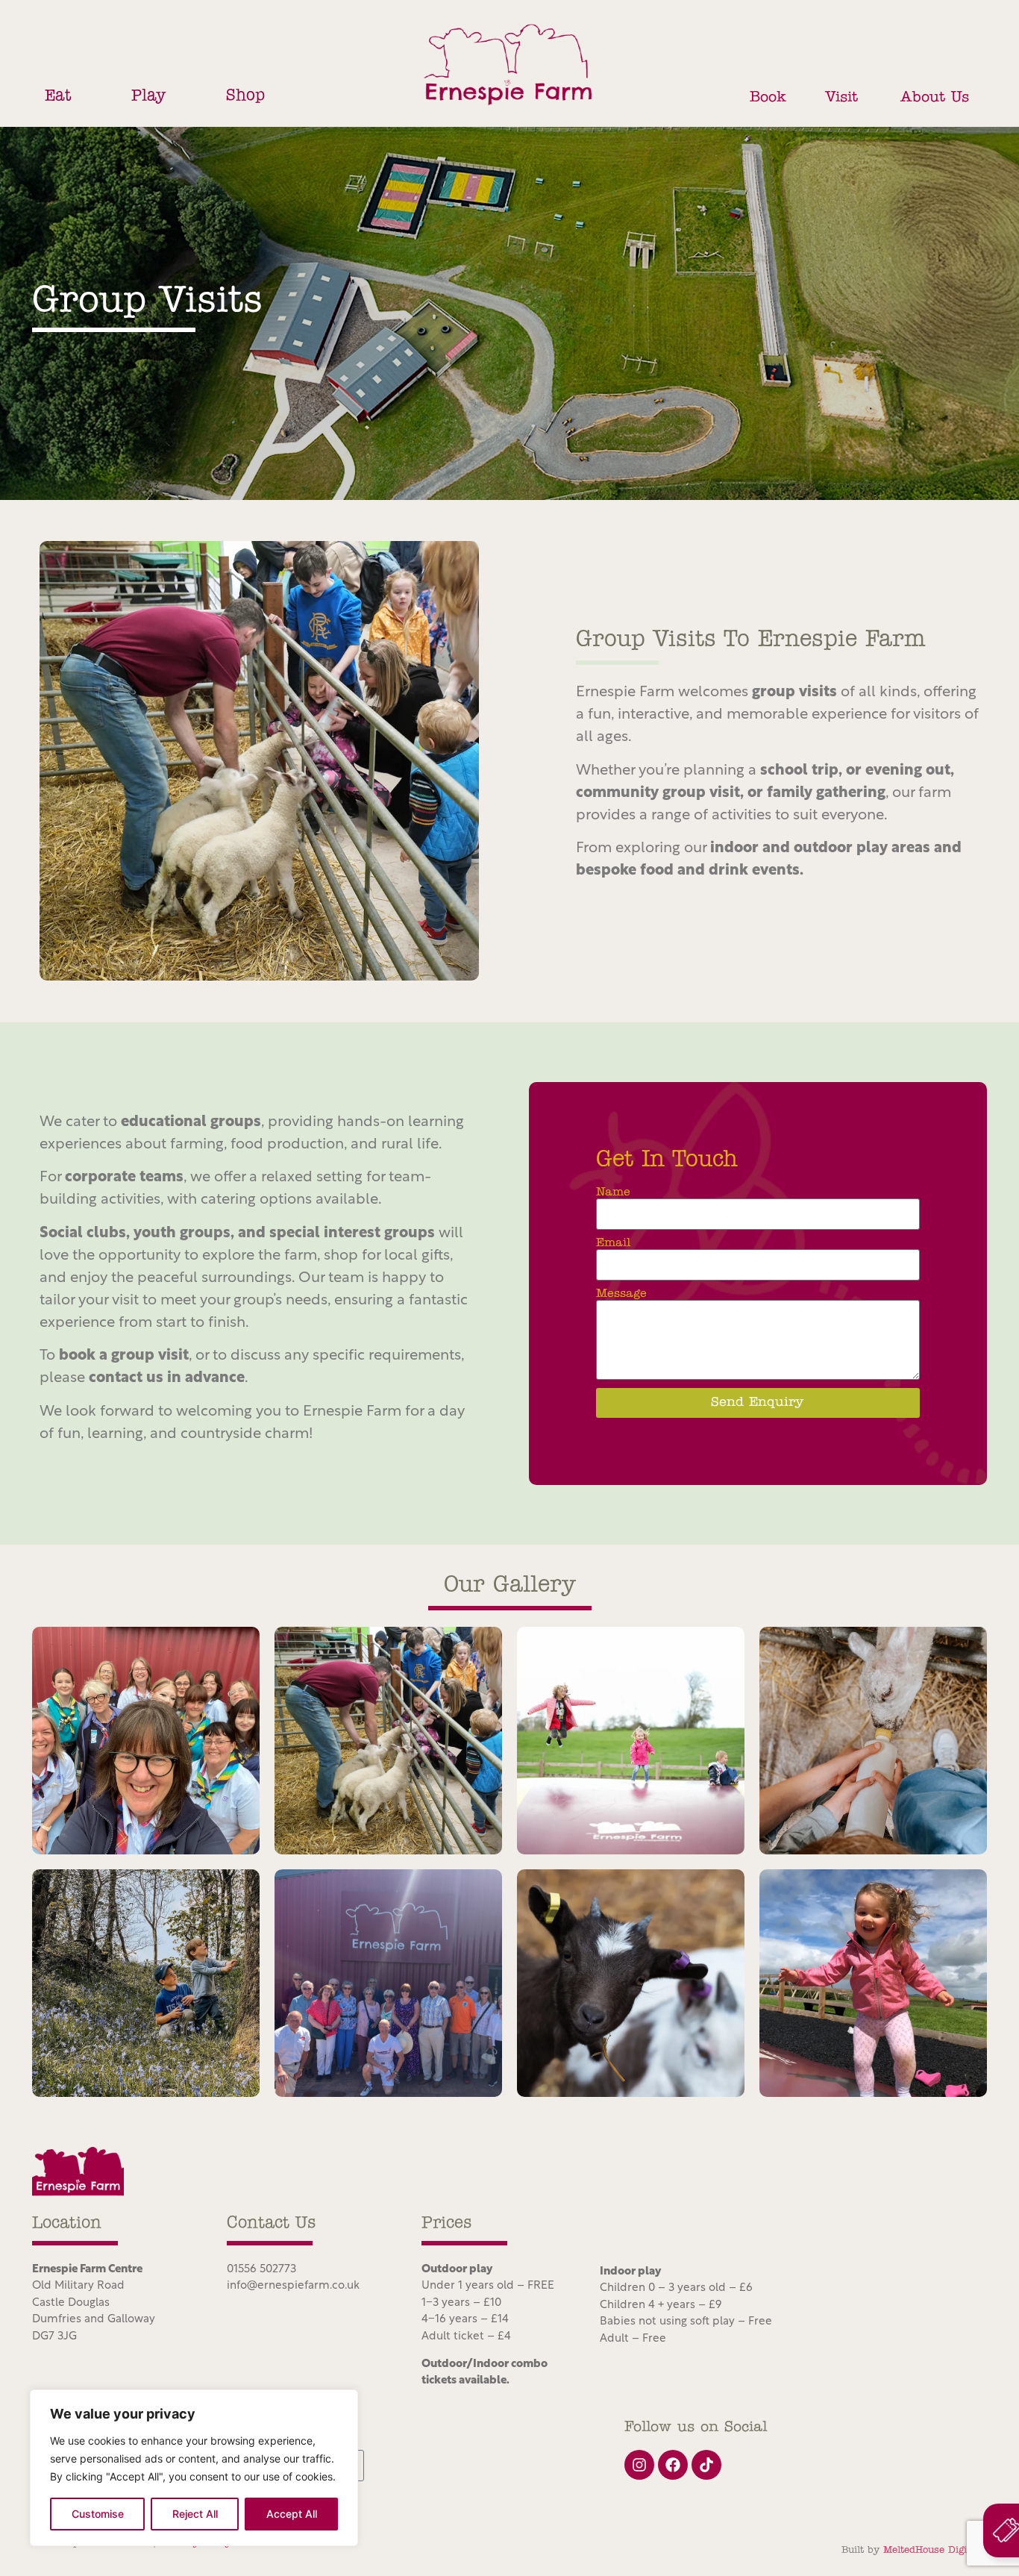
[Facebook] (673, 2465)
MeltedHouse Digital (931, 2550)
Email (613, 1243)
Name (613, 1192)
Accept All (292, 2514)
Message (621, 1294)
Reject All (195, 2514)
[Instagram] (639, 2465)
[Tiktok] (706, 2465)
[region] (194, 2468)
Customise (98, 2514)
